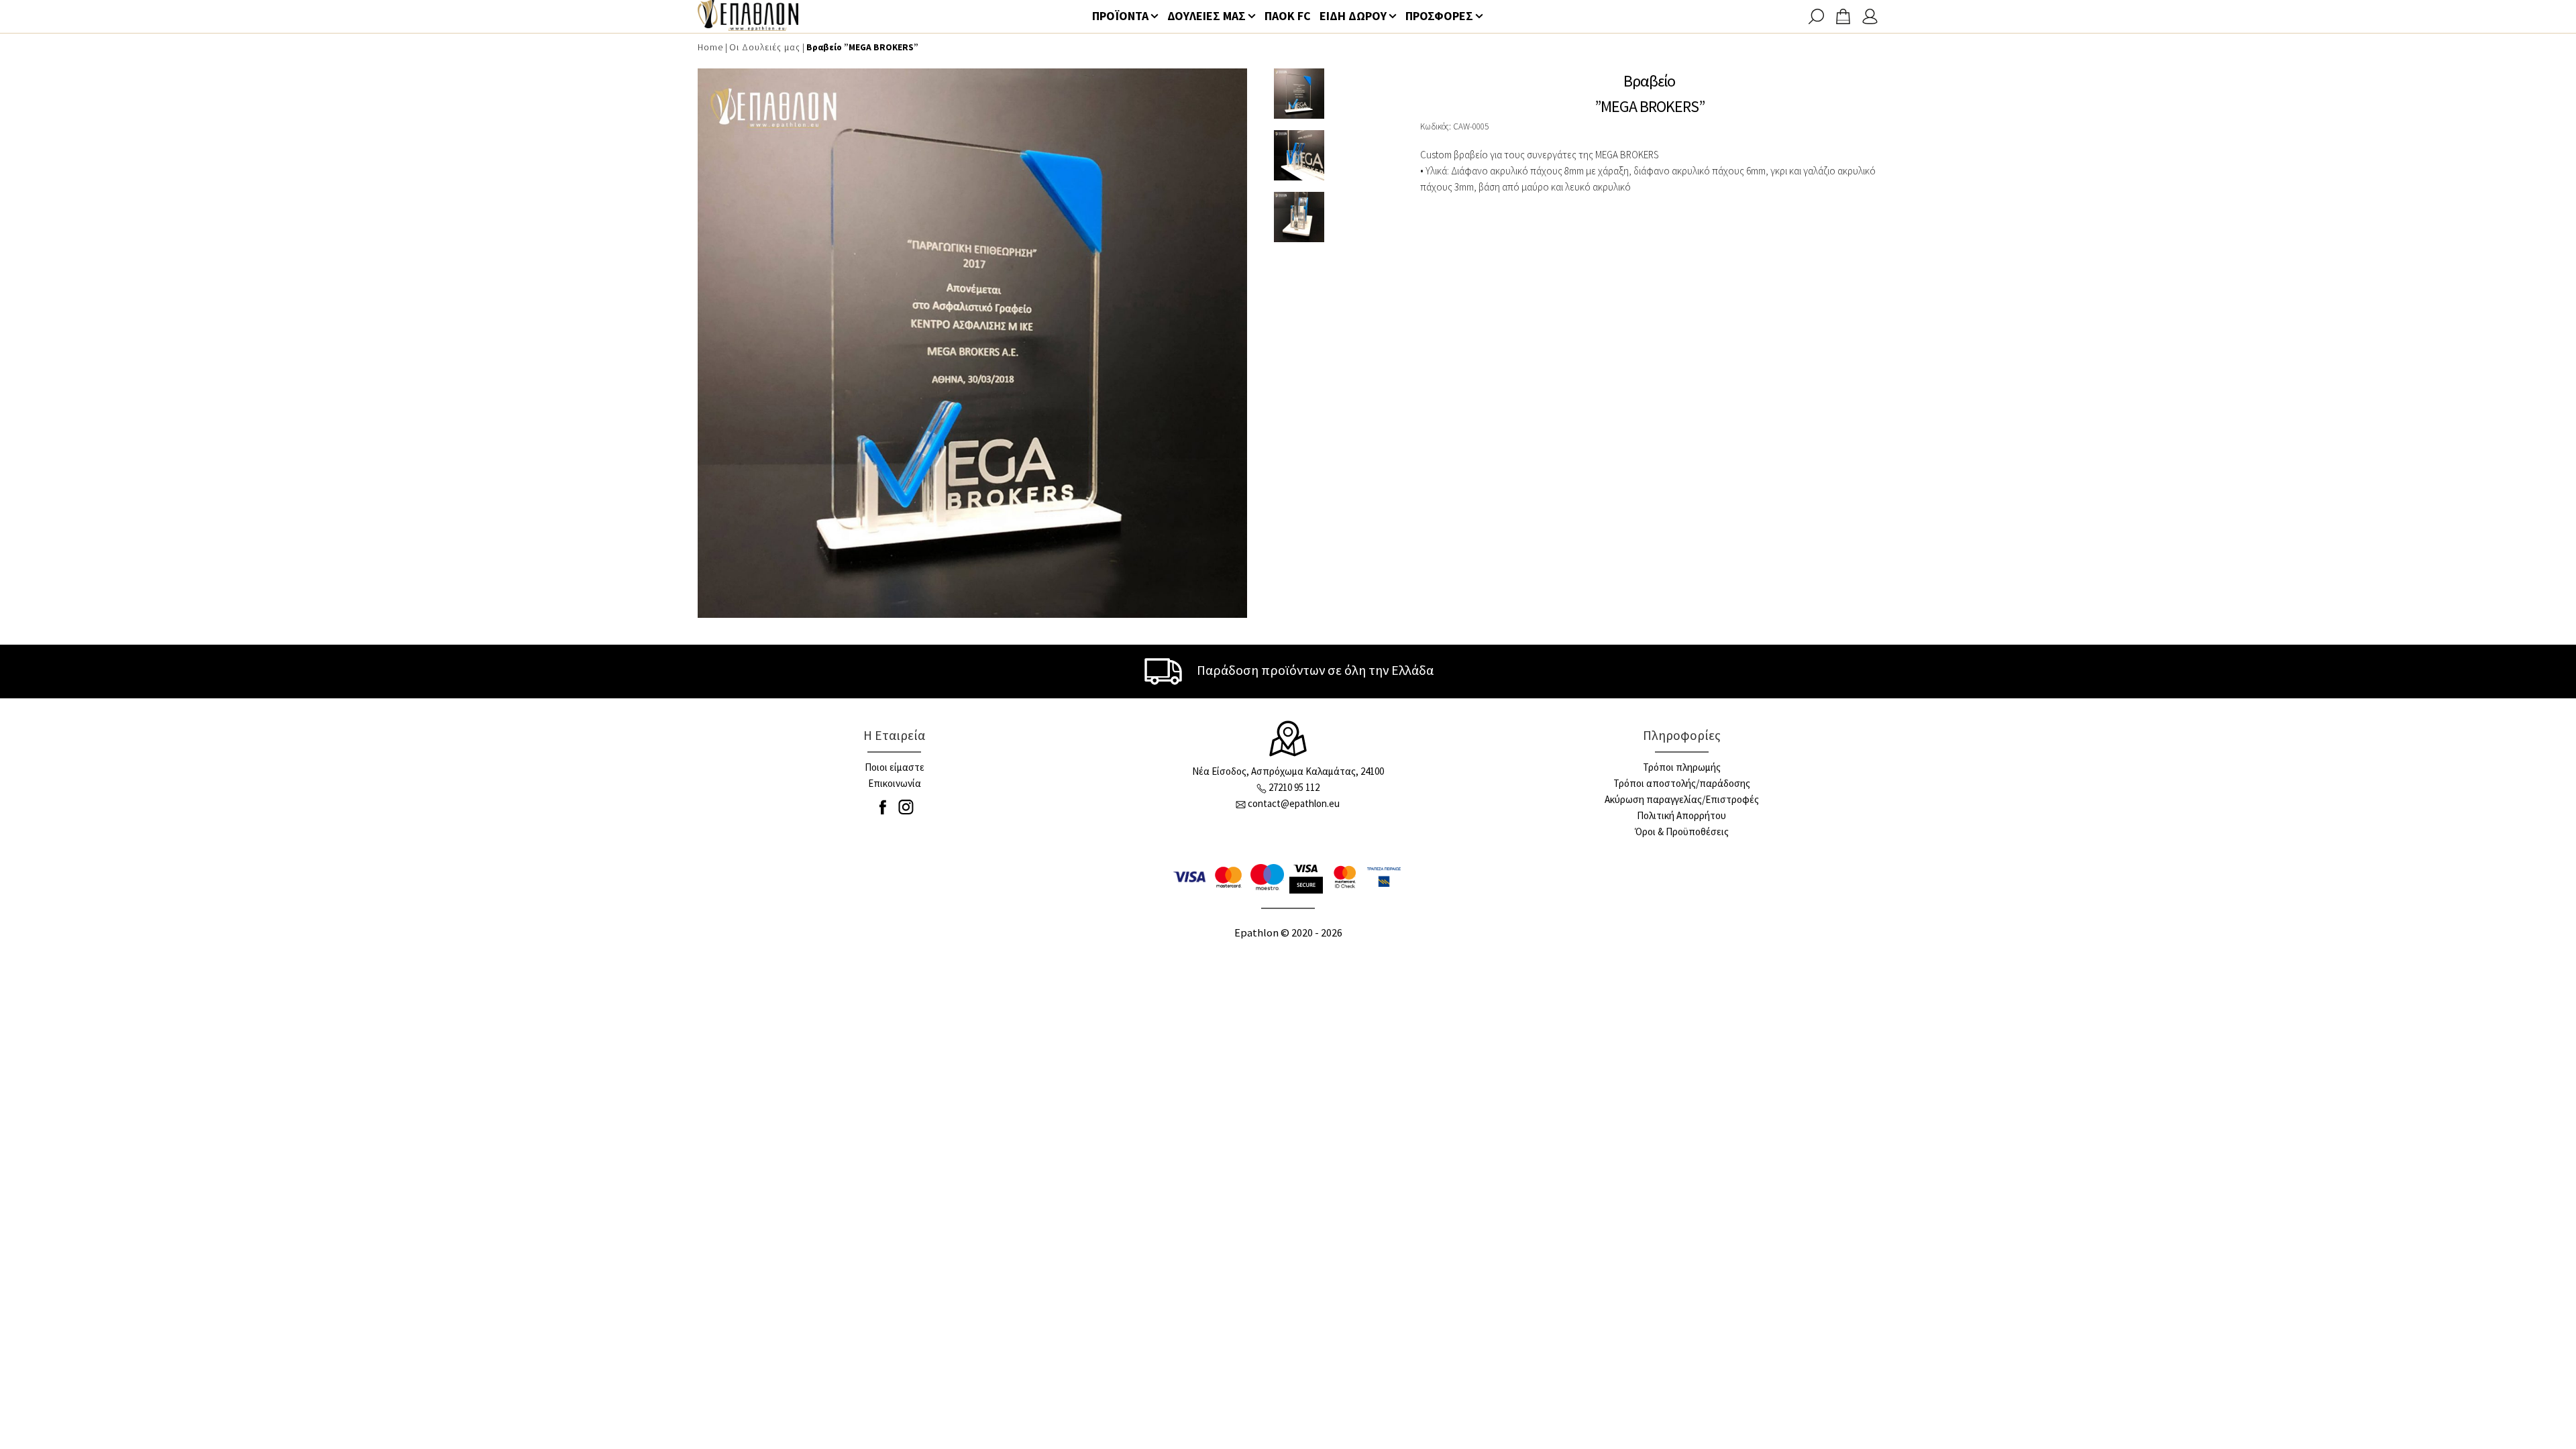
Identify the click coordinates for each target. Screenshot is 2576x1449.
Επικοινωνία (895, 783)
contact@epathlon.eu (1294, 803)
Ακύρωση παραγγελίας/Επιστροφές (1682, 799)
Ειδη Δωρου (1353, 16)
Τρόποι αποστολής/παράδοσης (1682, 783)
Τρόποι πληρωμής (1682, 767)
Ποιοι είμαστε (895, 767)
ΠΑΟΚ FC (1288, 16)
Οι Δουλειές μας (765, 47)
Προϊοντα (1120, 16)
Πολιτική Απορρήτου (1681, 815)
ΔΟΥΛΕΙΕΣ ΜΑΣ (1206, 16)
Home (710, 47)
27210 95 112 (1294, 787)
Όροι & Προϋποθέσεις (1682, 831)
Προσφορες (1439, 16)
